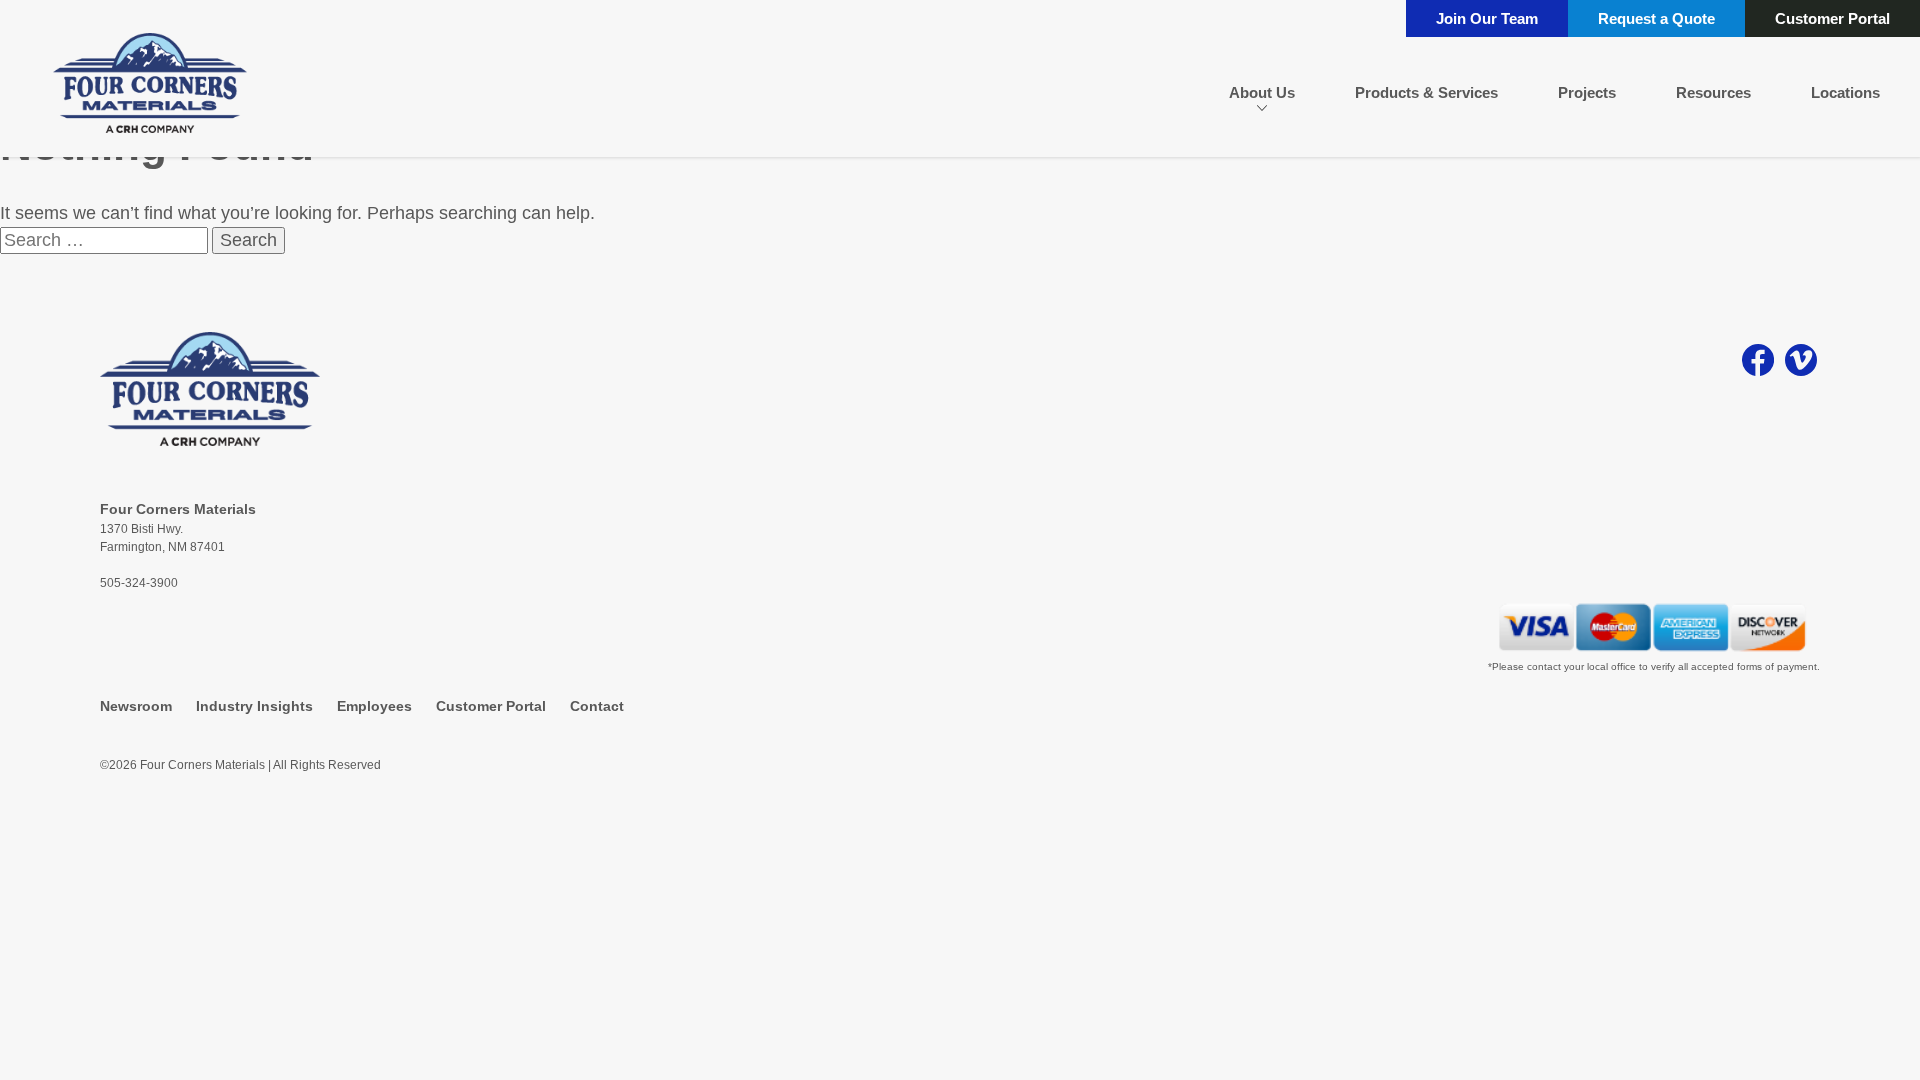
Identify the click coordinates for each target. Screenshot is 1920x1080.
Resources (1713, 92)
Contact (597, 706)
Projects (1587, 92)
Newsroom (136, 706)
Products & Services (1426, 92)
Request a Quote (1656, 18)
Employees (374, 706)
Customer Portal (1832, 18)
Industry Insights (254, 706)
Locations (1845, 92)
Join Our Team (1487, 18)
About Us (1262, 92)
